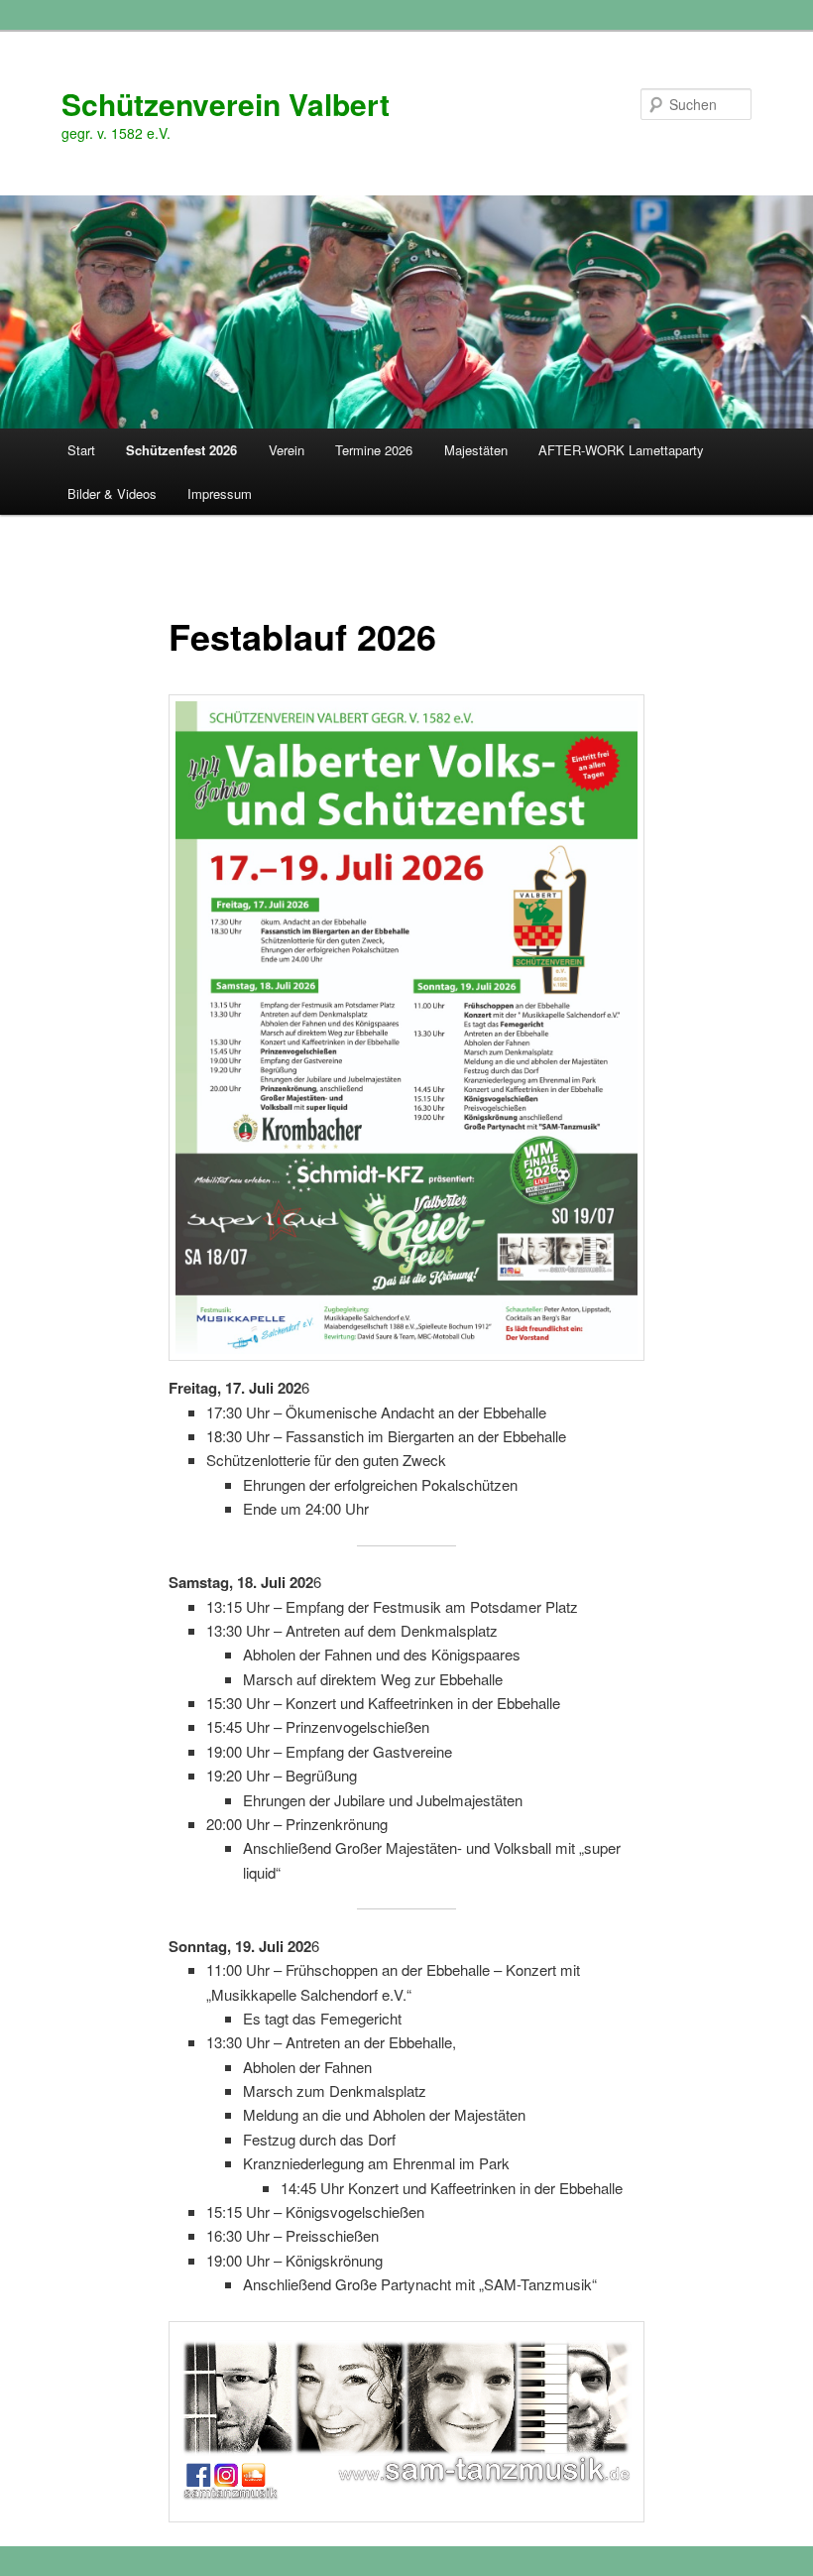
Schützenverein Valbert (226, 104)
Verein (287, 450)
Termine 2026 (374, 450)
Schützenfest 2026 (181, 450)
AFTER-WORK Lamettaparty (621, 450)
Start (81, 450)
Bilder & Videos (112, 493)
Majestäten (476, 450)
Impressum (220, 493)
